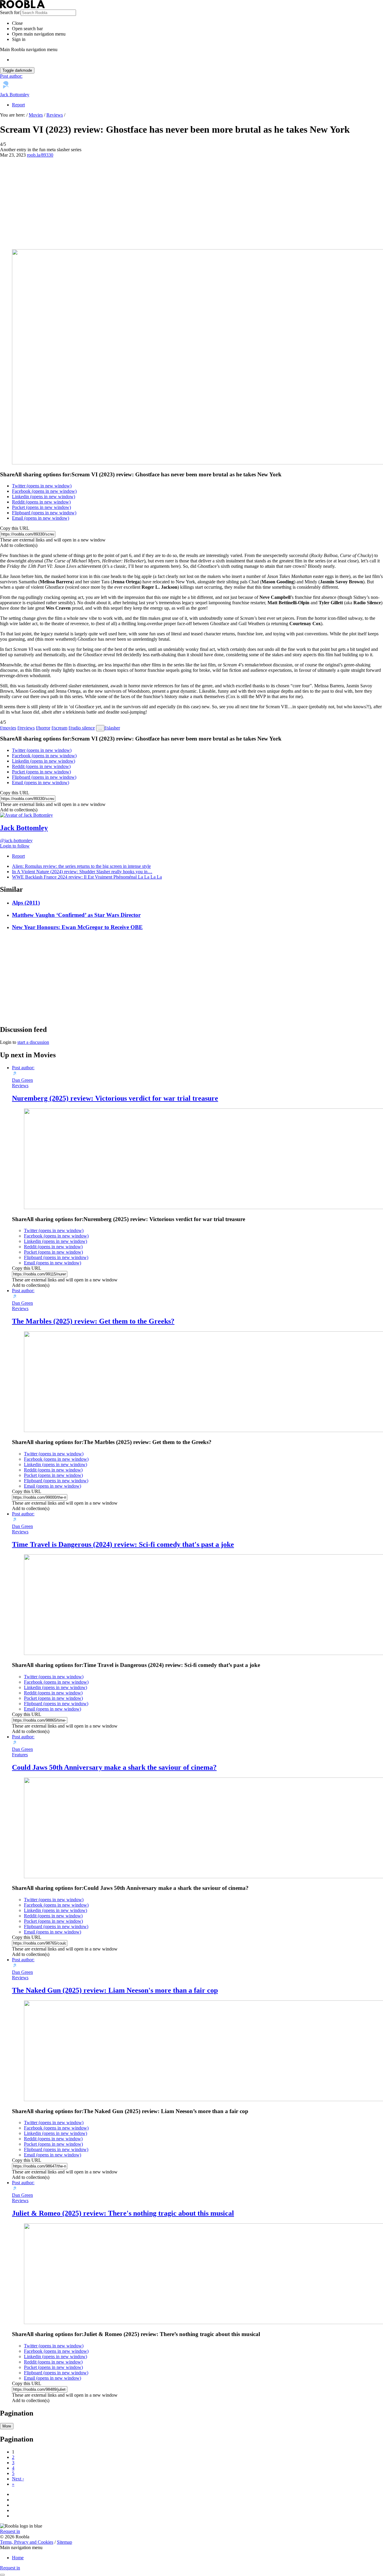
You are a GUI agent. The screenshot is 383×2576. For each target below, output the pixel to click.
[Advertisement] (191, 203)
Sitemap (64, 2542)
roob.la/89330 (40, 155)
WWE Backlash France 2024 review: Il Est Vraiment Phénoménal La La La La (87, 877)
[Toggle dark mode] (2, 2575)
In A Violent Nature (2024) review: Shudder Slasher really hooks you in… (82, 872)
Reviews (55, 115)
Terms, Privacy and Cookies (27, 2542)
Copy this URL (15, 528)
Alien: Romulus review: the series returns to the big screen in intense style (81, 866)
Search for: (10, 12)
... (100, 728)
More (7, 2426)
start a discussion (33, 1042)
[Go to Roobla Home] (22, 7)
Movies (36, 115)
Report (18, 105)
